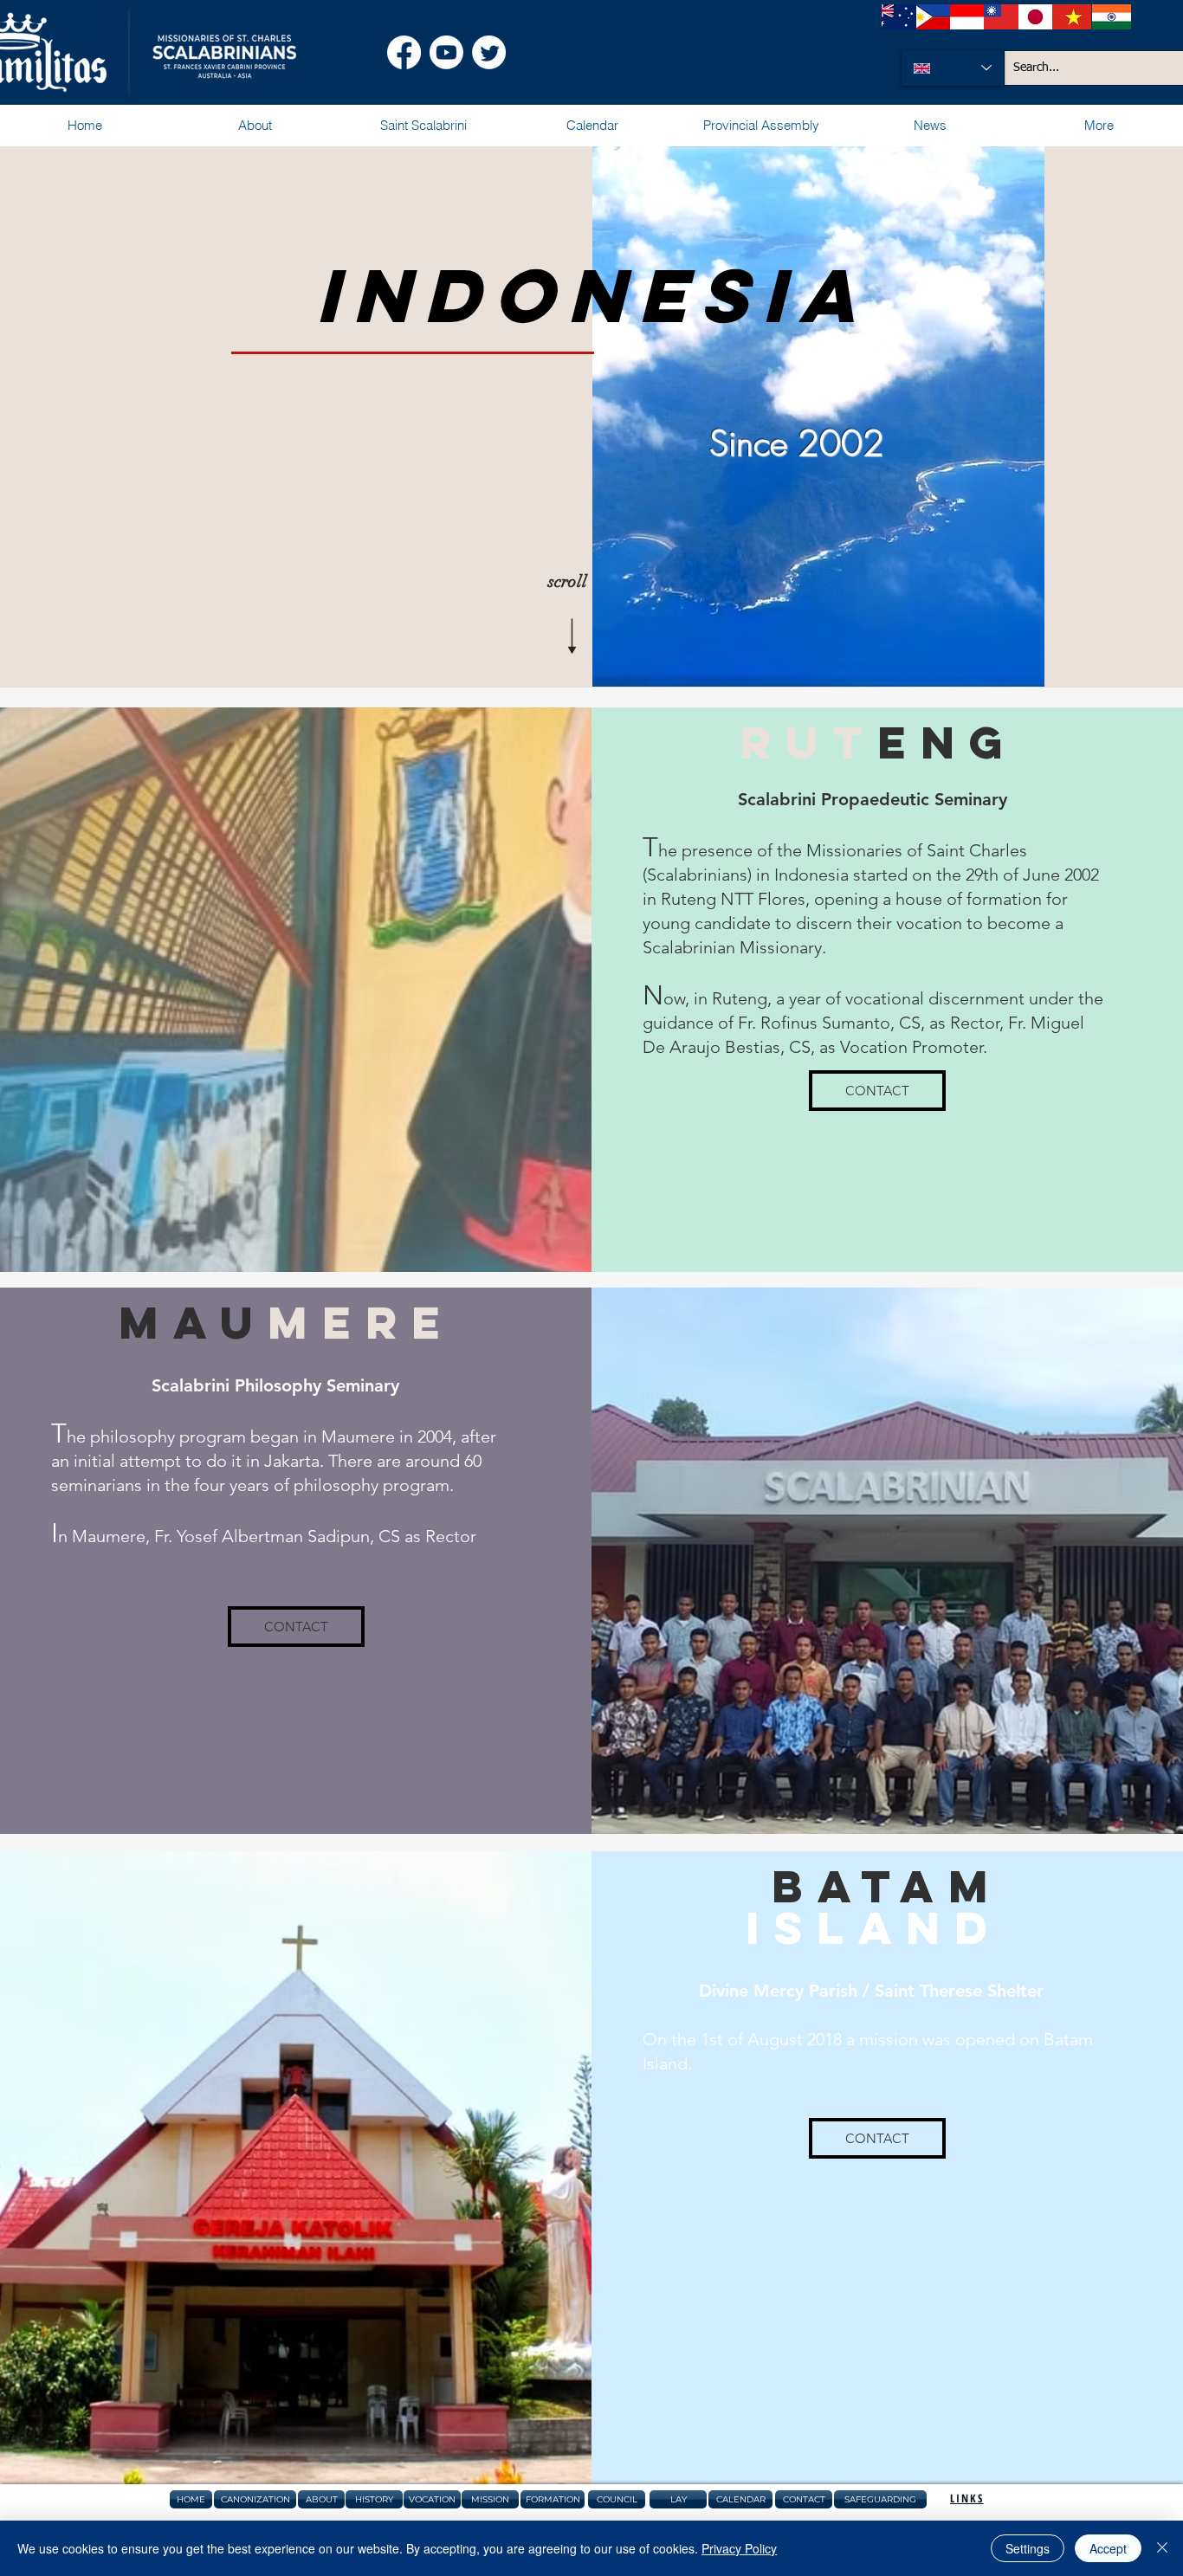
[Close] (1162, 2548)
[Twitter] (489, 52)
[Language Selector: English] (953, 68)
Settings (1028, 2548)
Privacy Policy (739, 2548)
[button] (254, 126)
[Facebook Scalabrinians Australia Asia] (404, 52)
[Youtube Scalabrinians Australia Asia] (446, 52)
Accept (1108, 2548)
